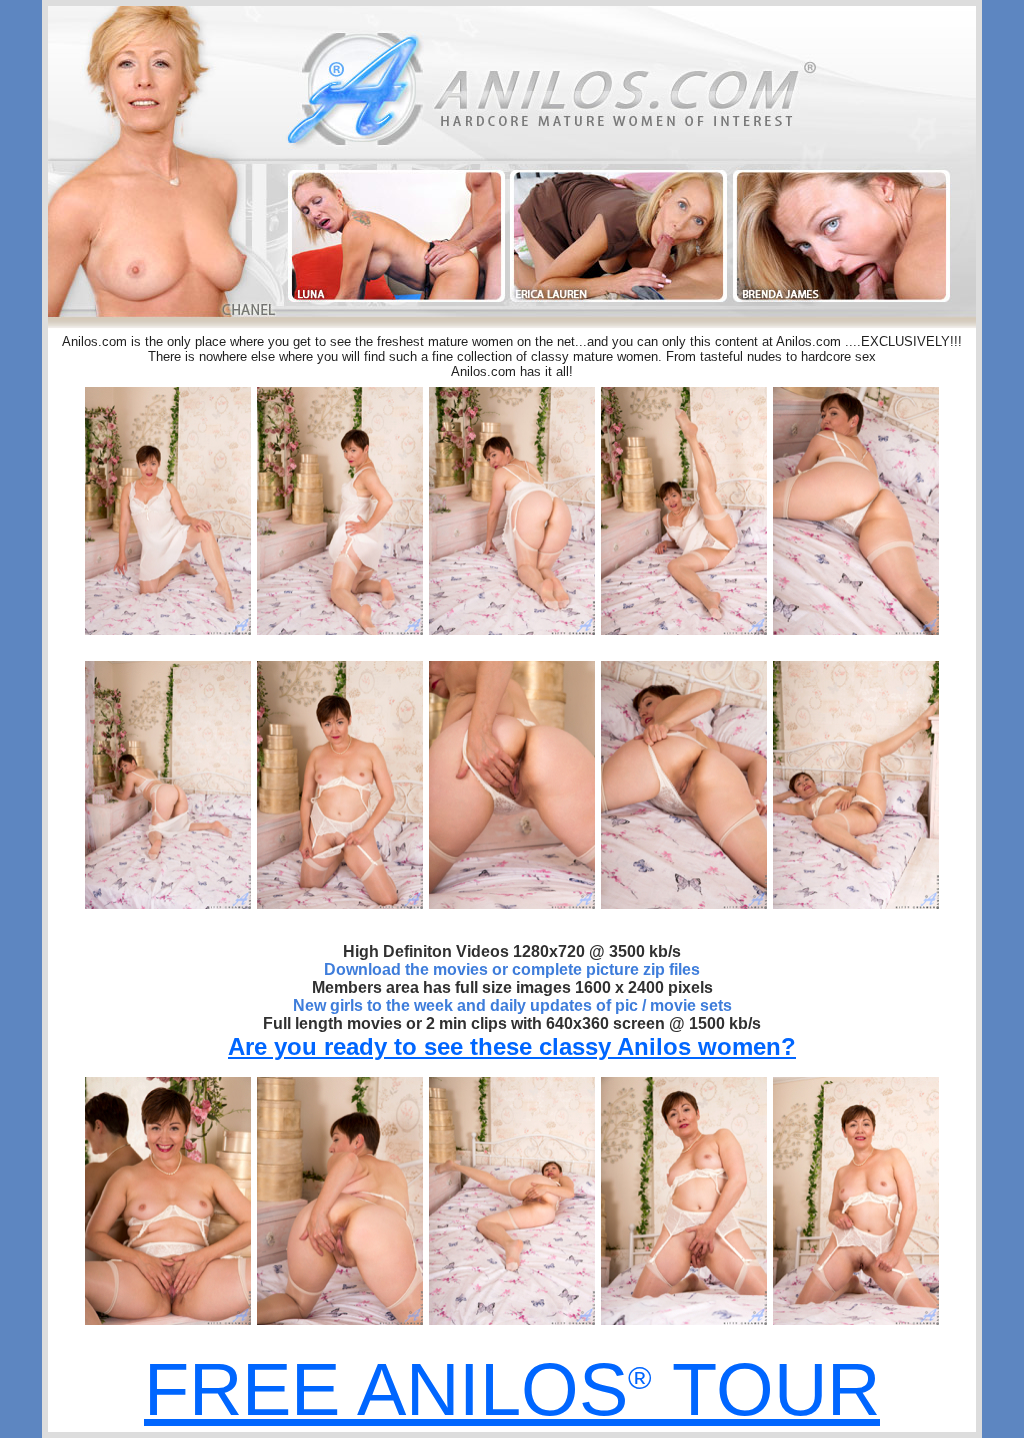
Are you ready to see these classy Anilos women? (512, 1046)
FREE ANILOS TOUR (512, 1389)
